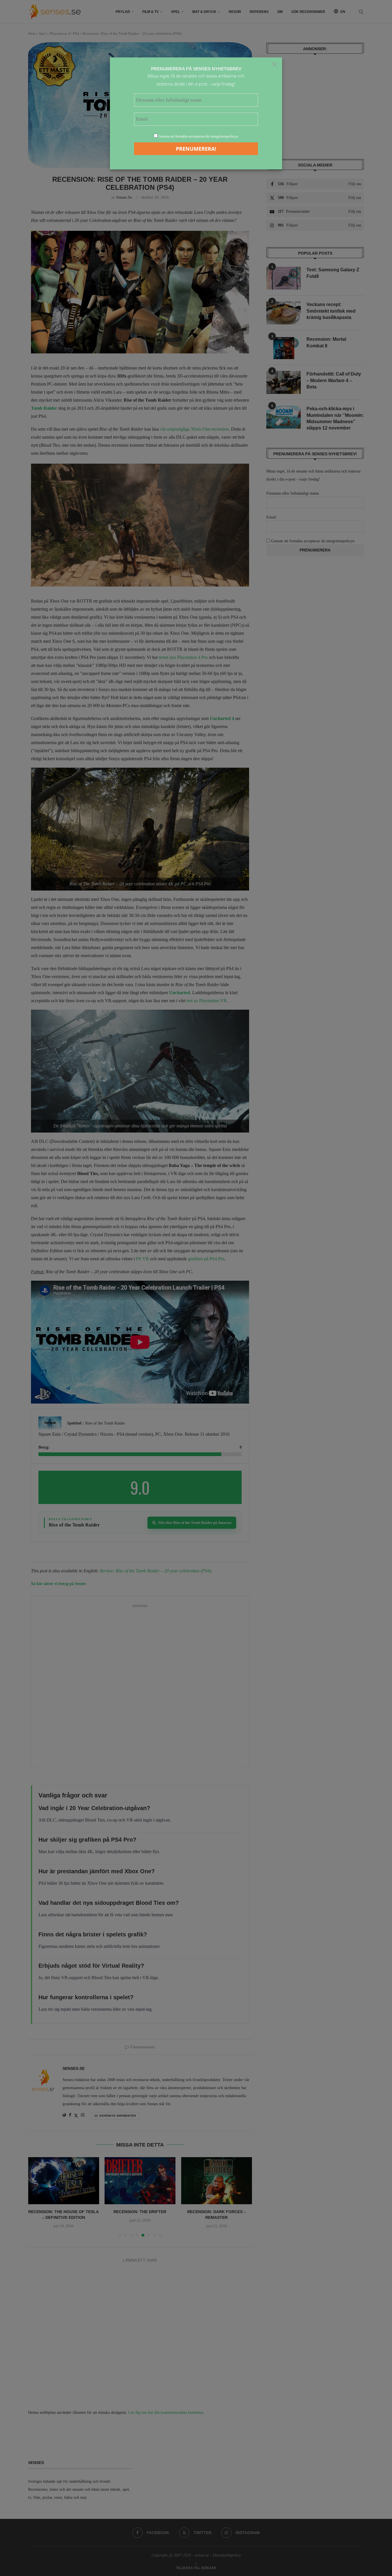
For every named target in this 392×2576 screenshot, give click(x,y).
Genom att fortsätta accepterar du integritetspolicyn (198, 136)
